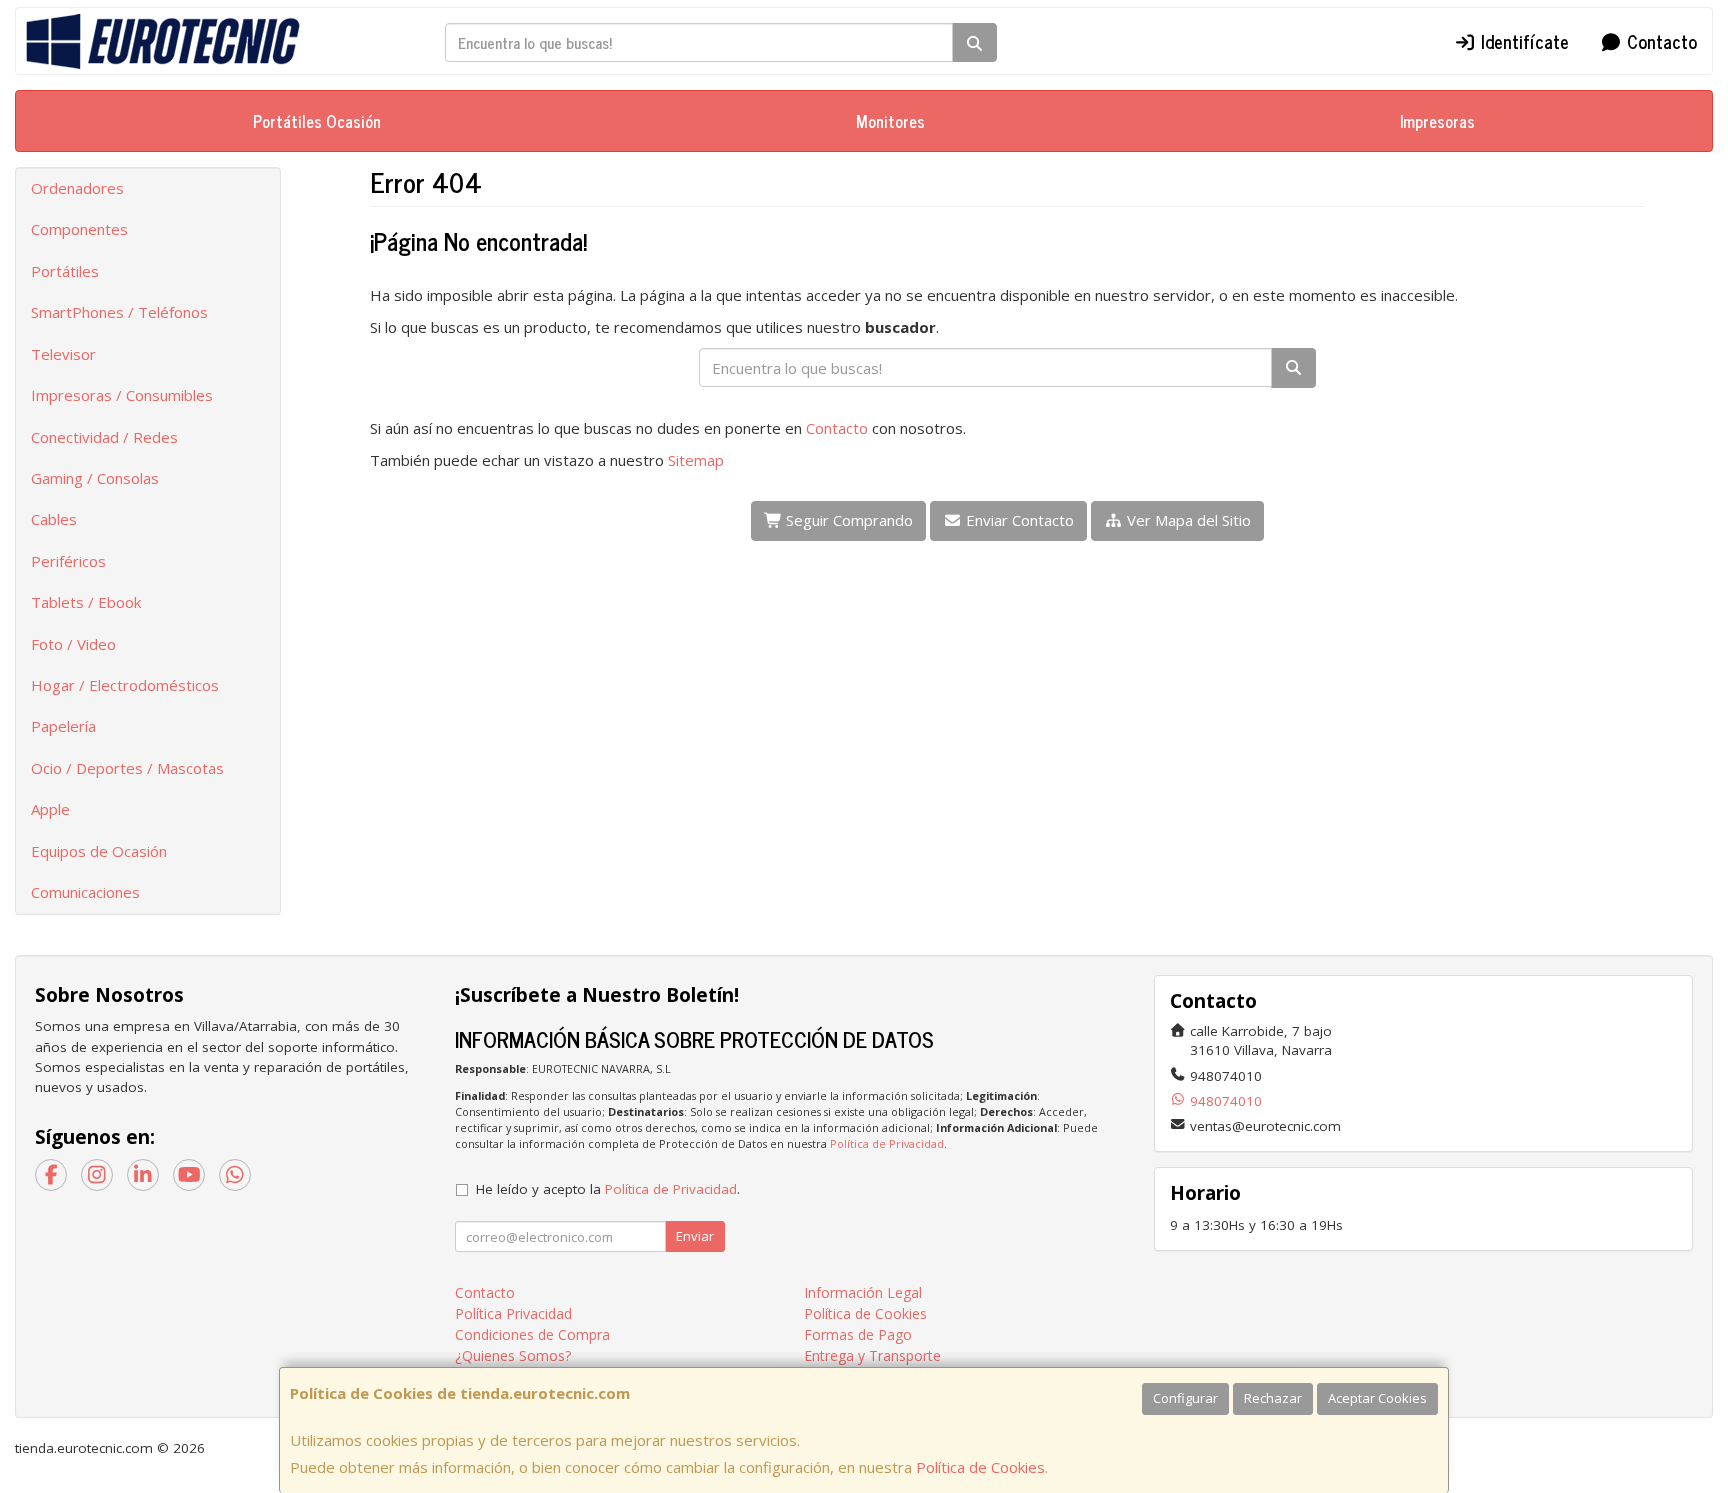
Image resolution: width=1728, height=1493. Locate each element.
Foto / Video (73, 644)
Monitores (890, 121)
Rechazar (1273, 1398)
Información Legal (863, 1292)
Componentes (79, 229)
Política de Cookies (980, 1467)
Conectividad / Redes (104, 437)
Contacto (1659, 41)
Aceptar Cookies (1377, 1398)
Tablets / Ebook (86, 602)
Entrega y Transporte (872, 1355)
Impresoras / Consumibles (122, 395)
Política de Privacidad (887, 1143)
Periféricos (68, 561)
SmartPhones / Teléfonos (119, 312)
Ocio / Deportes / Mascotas (127, 768)
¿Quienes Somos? (513, 1355)
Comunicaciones (85, 892)
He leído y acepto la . (608, 1189)
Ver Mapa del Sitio (1187, 520)
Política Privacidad (513, 1313)
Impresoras (1437, 121)
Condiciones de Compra (532, 1334)
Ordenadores (77, 188)
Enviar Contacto (1018, 520)
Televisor (63, 354)
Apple (50, 809)
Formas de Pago (858, 1334)
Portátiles (65, 271)
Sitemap (696, 460)
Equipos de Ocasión (99, 851)
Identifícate (1522, 41)
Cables (54, 519)
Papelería (63, 726)
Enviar (695, 1236)
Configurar (1185, 1398)
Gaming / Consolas (95, 478)
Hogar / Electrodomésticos (125, 685)
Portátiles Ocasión (317, 121)
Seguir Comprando (847, 520)
